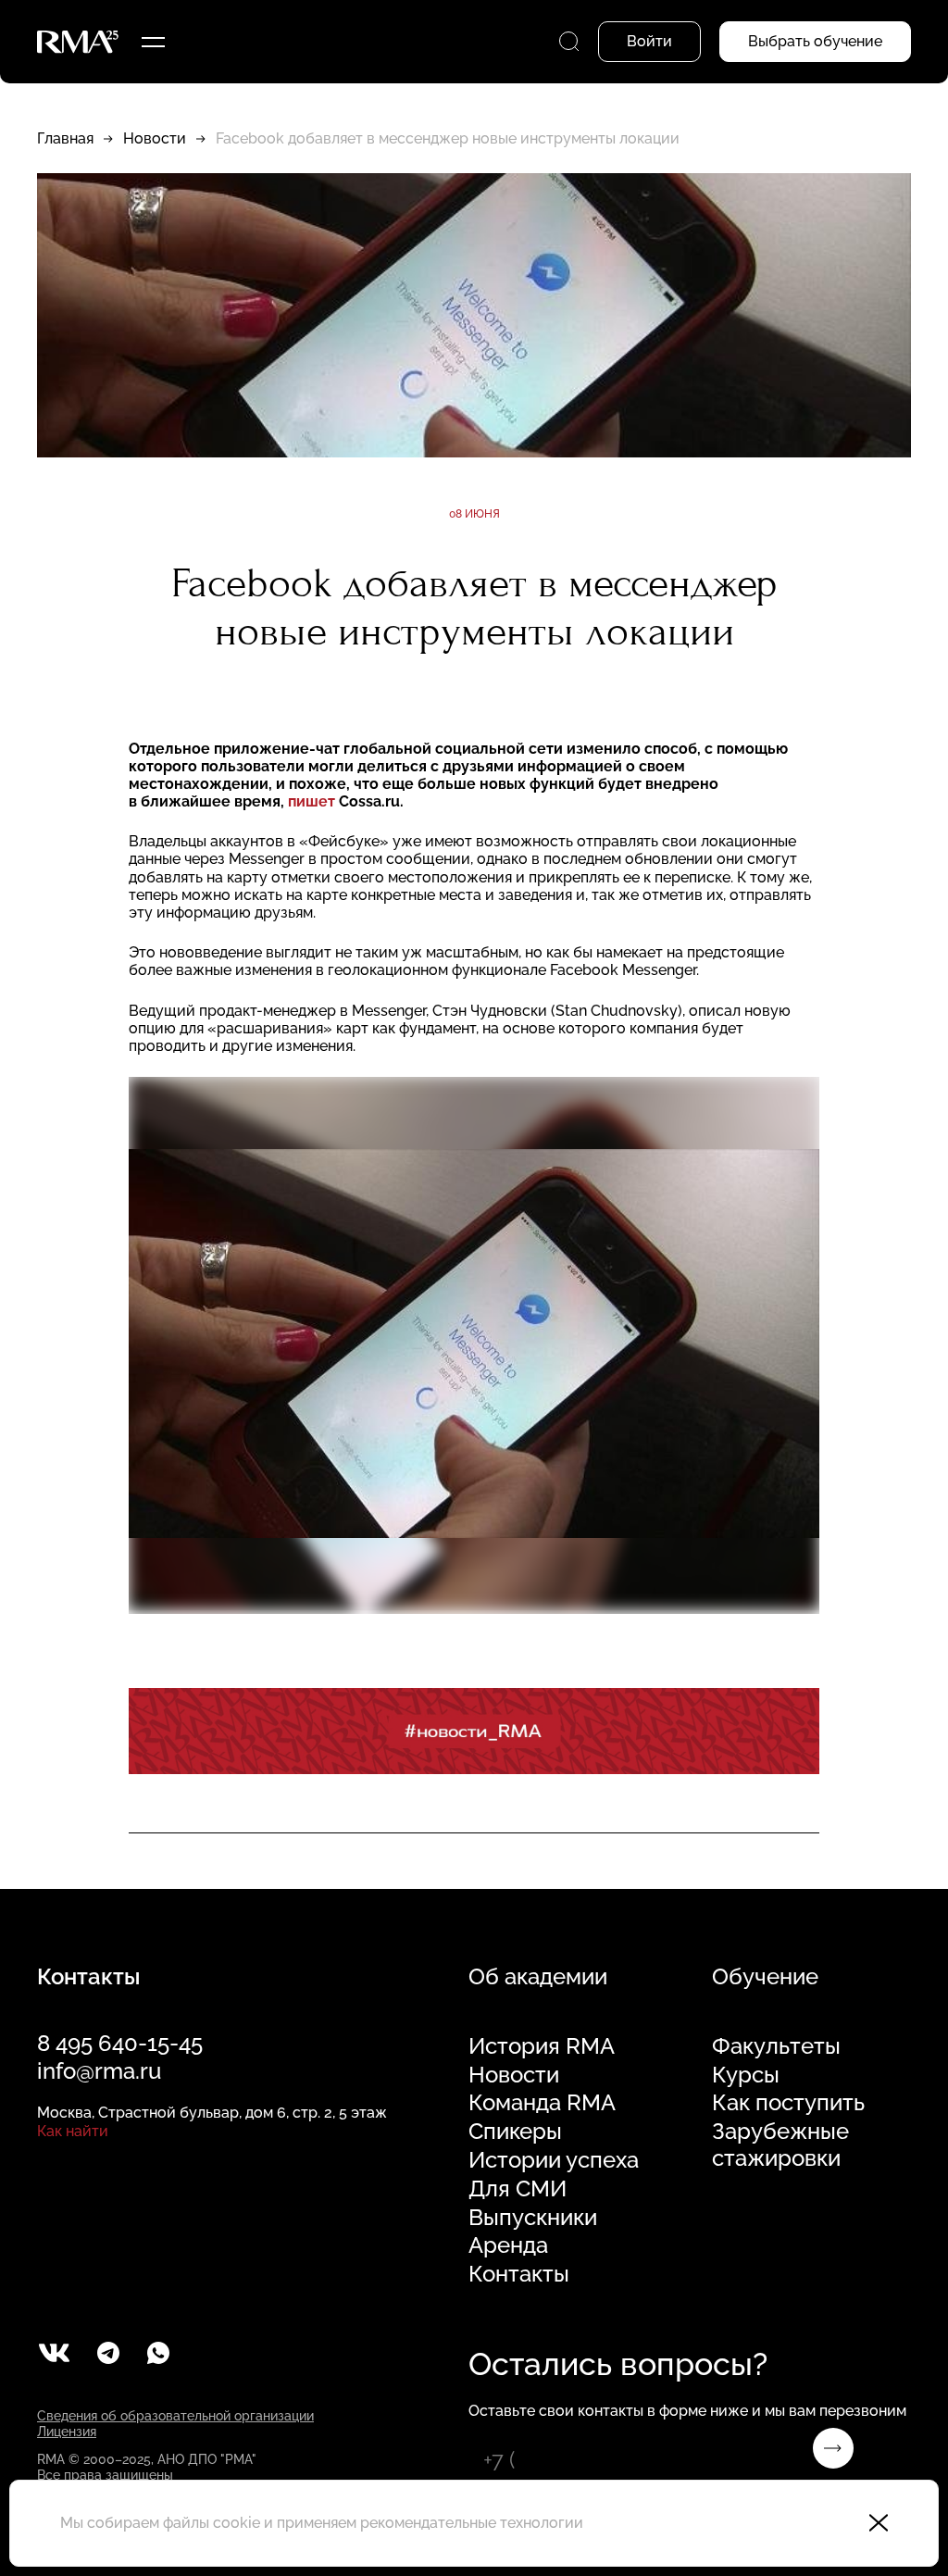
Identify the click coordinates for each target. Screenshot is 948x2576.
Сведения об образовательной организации (175, 2416)
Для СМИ (518, 2189)
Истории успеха (554, 2160)
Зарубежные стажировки (780, 2145)
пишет (312, 801)
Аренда (508, 2245)
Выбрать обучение (815, 41)
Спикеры (515, 2132)
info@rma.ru (99, 2071)
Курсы (746, 2075)
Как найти (73, 2131)
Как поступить (788, 2103)
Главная (65, 138)
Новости (155, 138)
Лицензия (67, 2432)
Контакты (519, 2274)
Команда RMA (542, 2103)
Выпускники (533, 2218)
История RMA (542, 2046)
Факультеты (776, 2046)
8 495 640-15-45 (120, 2043)
